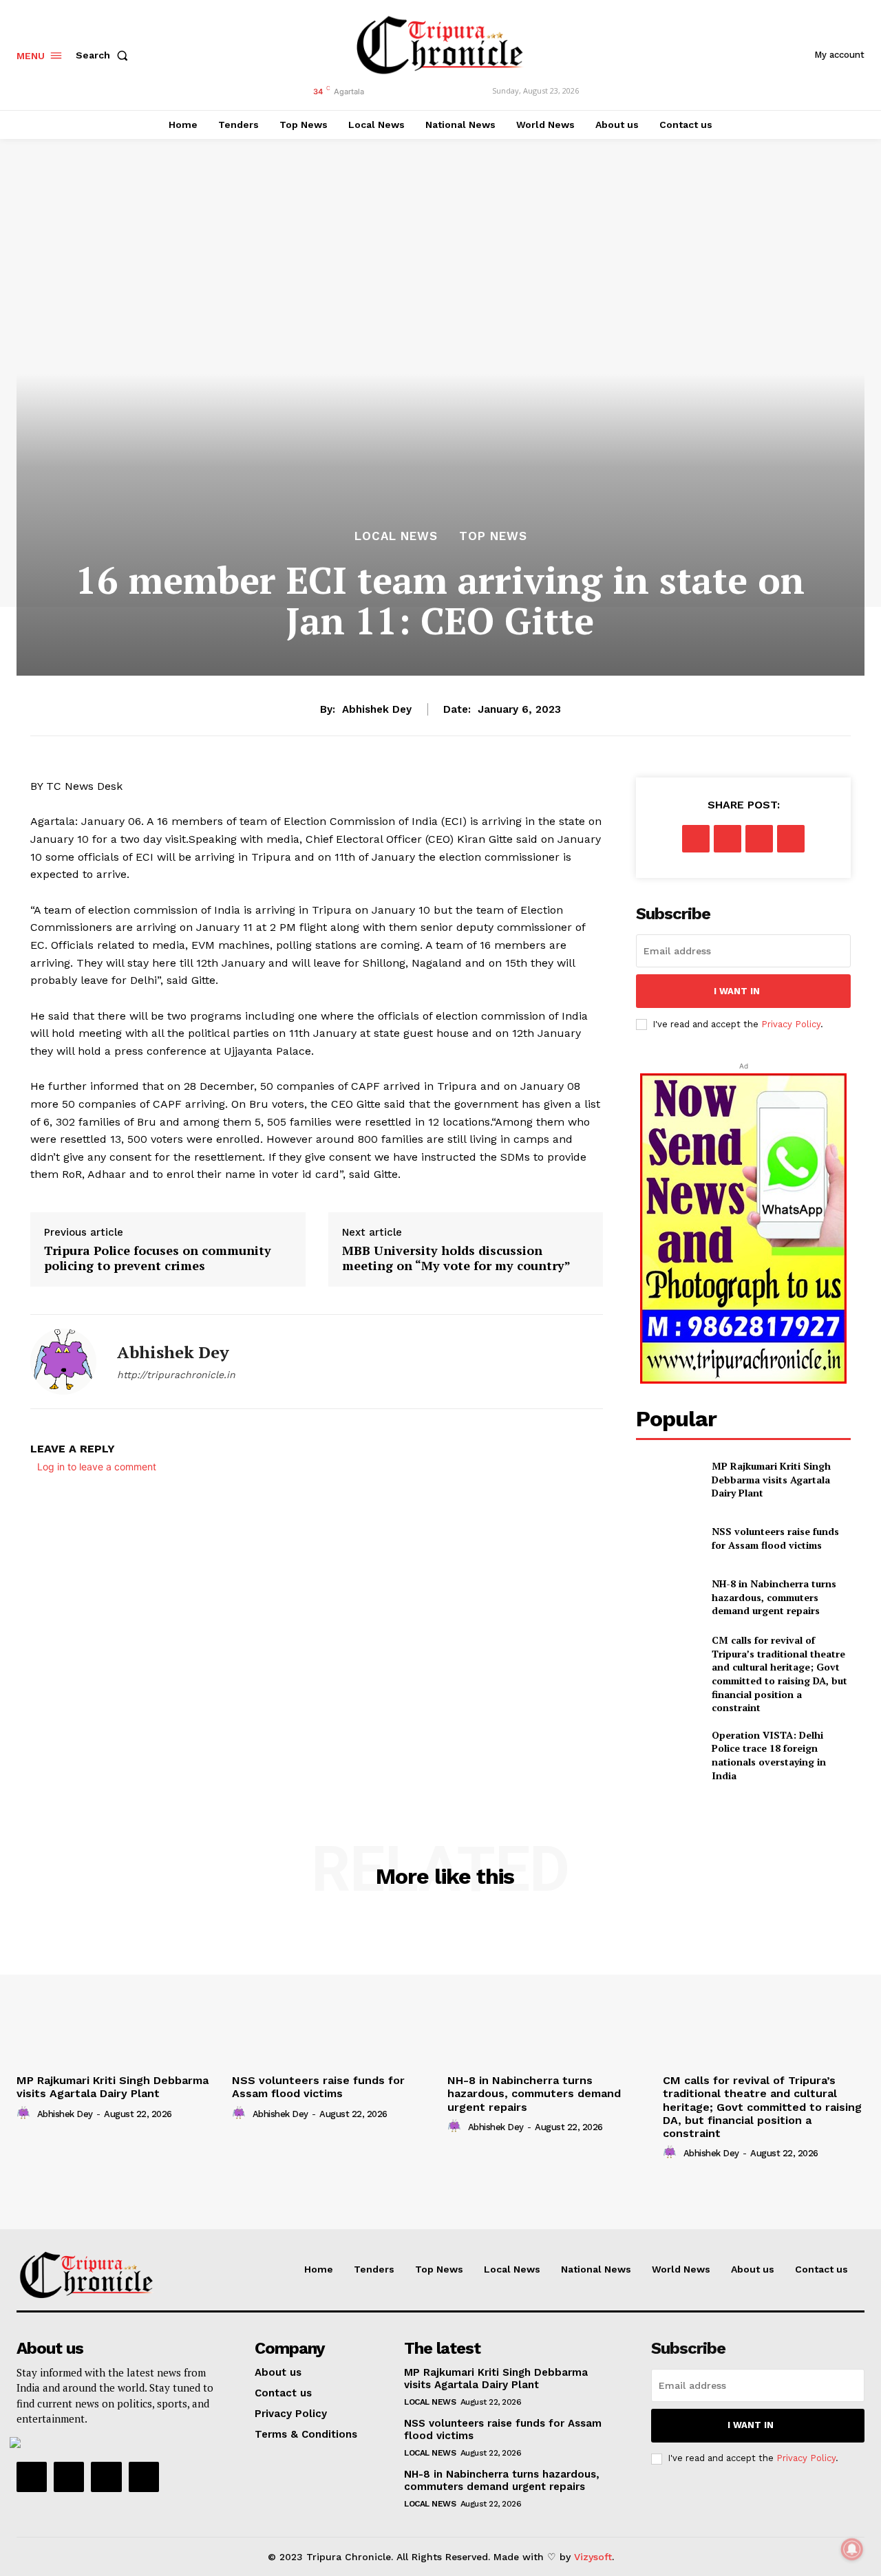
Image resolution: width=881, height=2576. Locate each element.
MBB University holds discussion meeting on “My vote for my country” (456, 1258)
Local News (396, 536)
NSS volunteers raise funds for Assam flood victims (775, 1538)
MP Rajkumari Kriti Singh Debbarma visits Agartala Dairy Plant (771, 1479)
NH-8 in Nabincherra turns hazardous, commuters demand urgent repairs (774, 1597)
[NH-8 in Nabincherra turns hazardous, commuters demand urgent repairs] (668, 1597)
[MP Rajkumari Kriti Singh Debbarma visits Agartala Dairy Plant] (668, 1480)
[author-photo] (25, 2114)
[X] (728, 839)
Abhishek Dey (377, 709)
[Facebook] (696, 839)
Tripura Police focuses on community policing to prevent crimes (158, 1258)
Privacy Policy (791, 1024)
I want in (737, 991)
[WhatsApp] (791, 839)
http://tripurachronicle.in (176, 1375)
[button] (105, 55)
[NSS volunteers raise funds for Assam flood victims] (668, 1538)
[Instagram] (69, 2477)
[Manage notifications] (852, 2549)
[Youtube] (144, 2477)
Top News (493, 536)
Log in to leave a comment (97, 1467)
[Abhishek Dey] (63, 1362)
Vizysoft (593, 2557)
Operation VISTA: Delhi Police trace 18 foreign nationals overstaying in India (769, 1755)
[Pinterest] (759, 839)
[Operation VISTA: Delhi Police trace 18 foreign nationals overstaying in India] (668, 1751)
